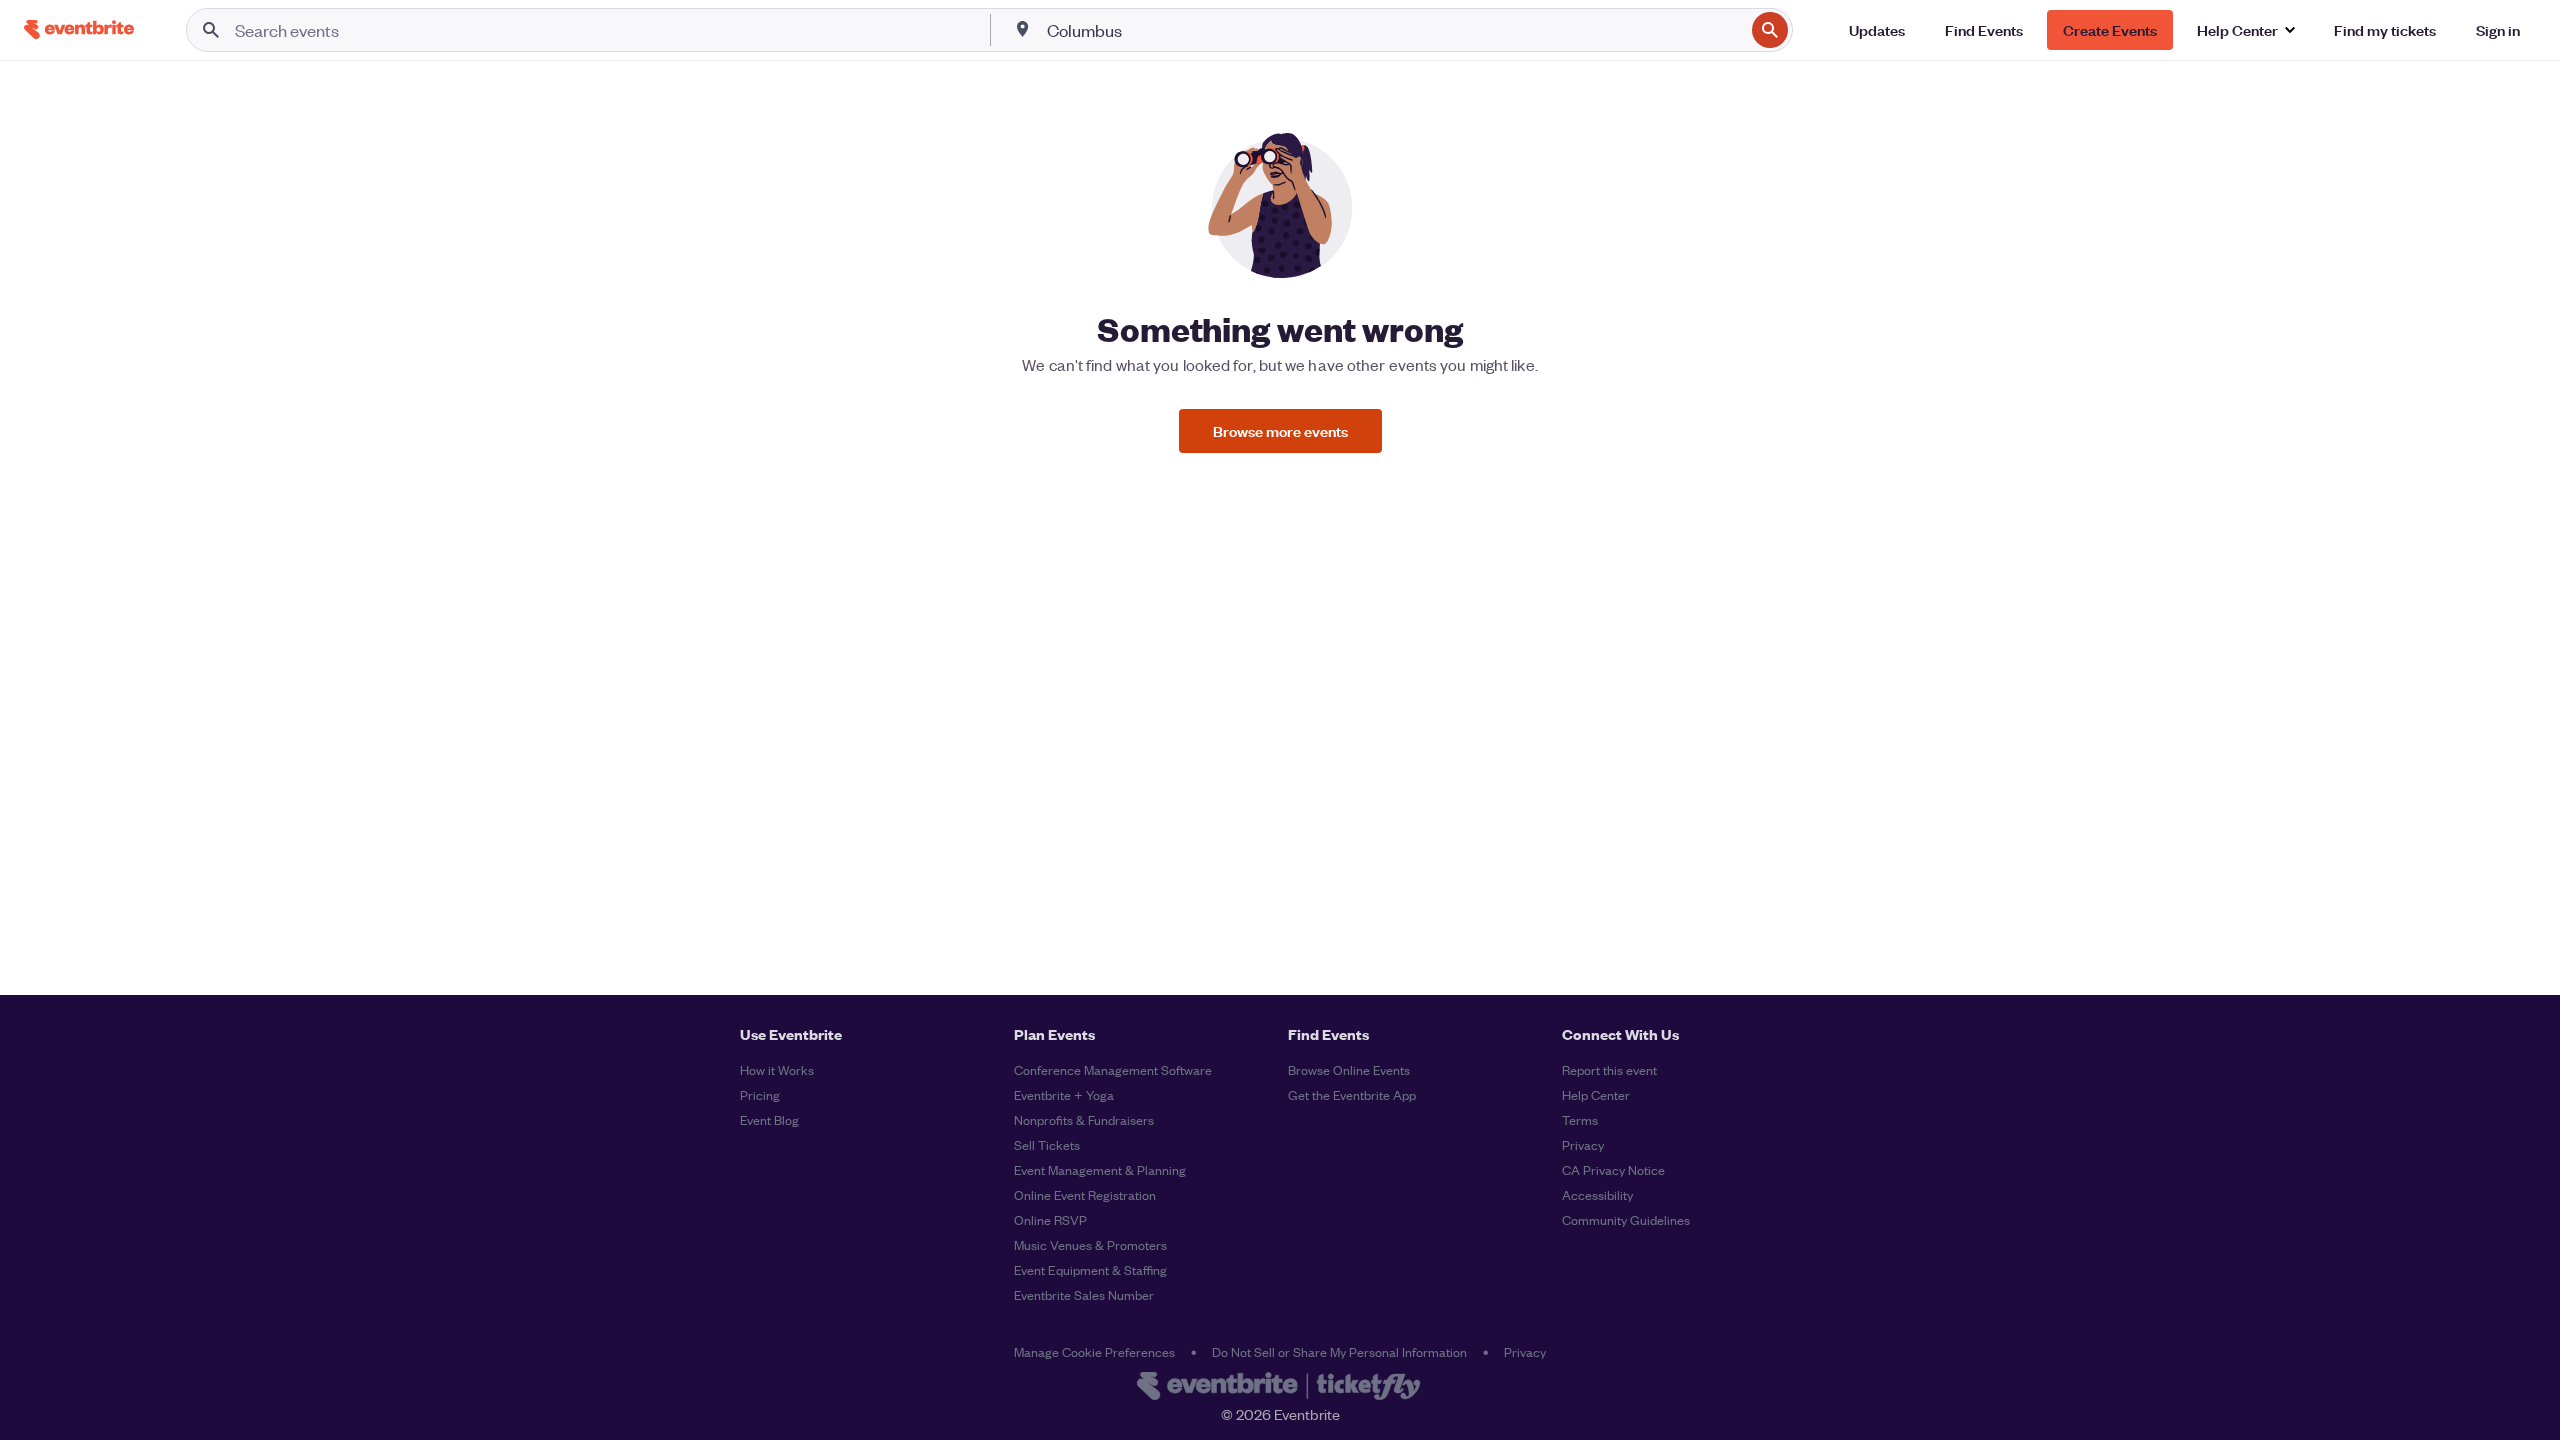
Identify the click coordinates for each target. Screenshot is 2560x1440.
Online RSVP (1050, 1219)
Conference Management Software (1113, 1069)
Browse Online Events (1349, 1069)
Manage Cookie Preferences (1094, 1351)
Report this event (1609, 1069)
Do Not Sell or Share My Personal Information (1339, 1351)
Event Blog (769, 1119)
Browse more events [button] (1280, 430)
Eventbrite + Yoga (1064, 1094)
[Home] (79, 29)
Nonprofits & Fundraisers (1084, 1119)
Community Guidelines (1626, 1219)
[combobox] (1394, 30)
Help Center (1596, 1094)
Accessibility (1597, 1194)
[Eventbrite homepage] (1280, 1388)
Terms (1580, 1119)
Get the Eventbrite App (1352, 1094)
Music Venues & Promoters (1090, 1244)
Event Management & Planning (1100, 1169)
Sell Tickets (1047, 1144)
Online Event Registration (1085, 1194)
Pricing (760, 1094)
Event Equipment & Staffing (1090, 1269)
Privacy (1583, 1144)
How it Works (777, 1069)
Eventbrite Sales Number (1084, 1294)
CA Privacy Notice (1613, 1169)
